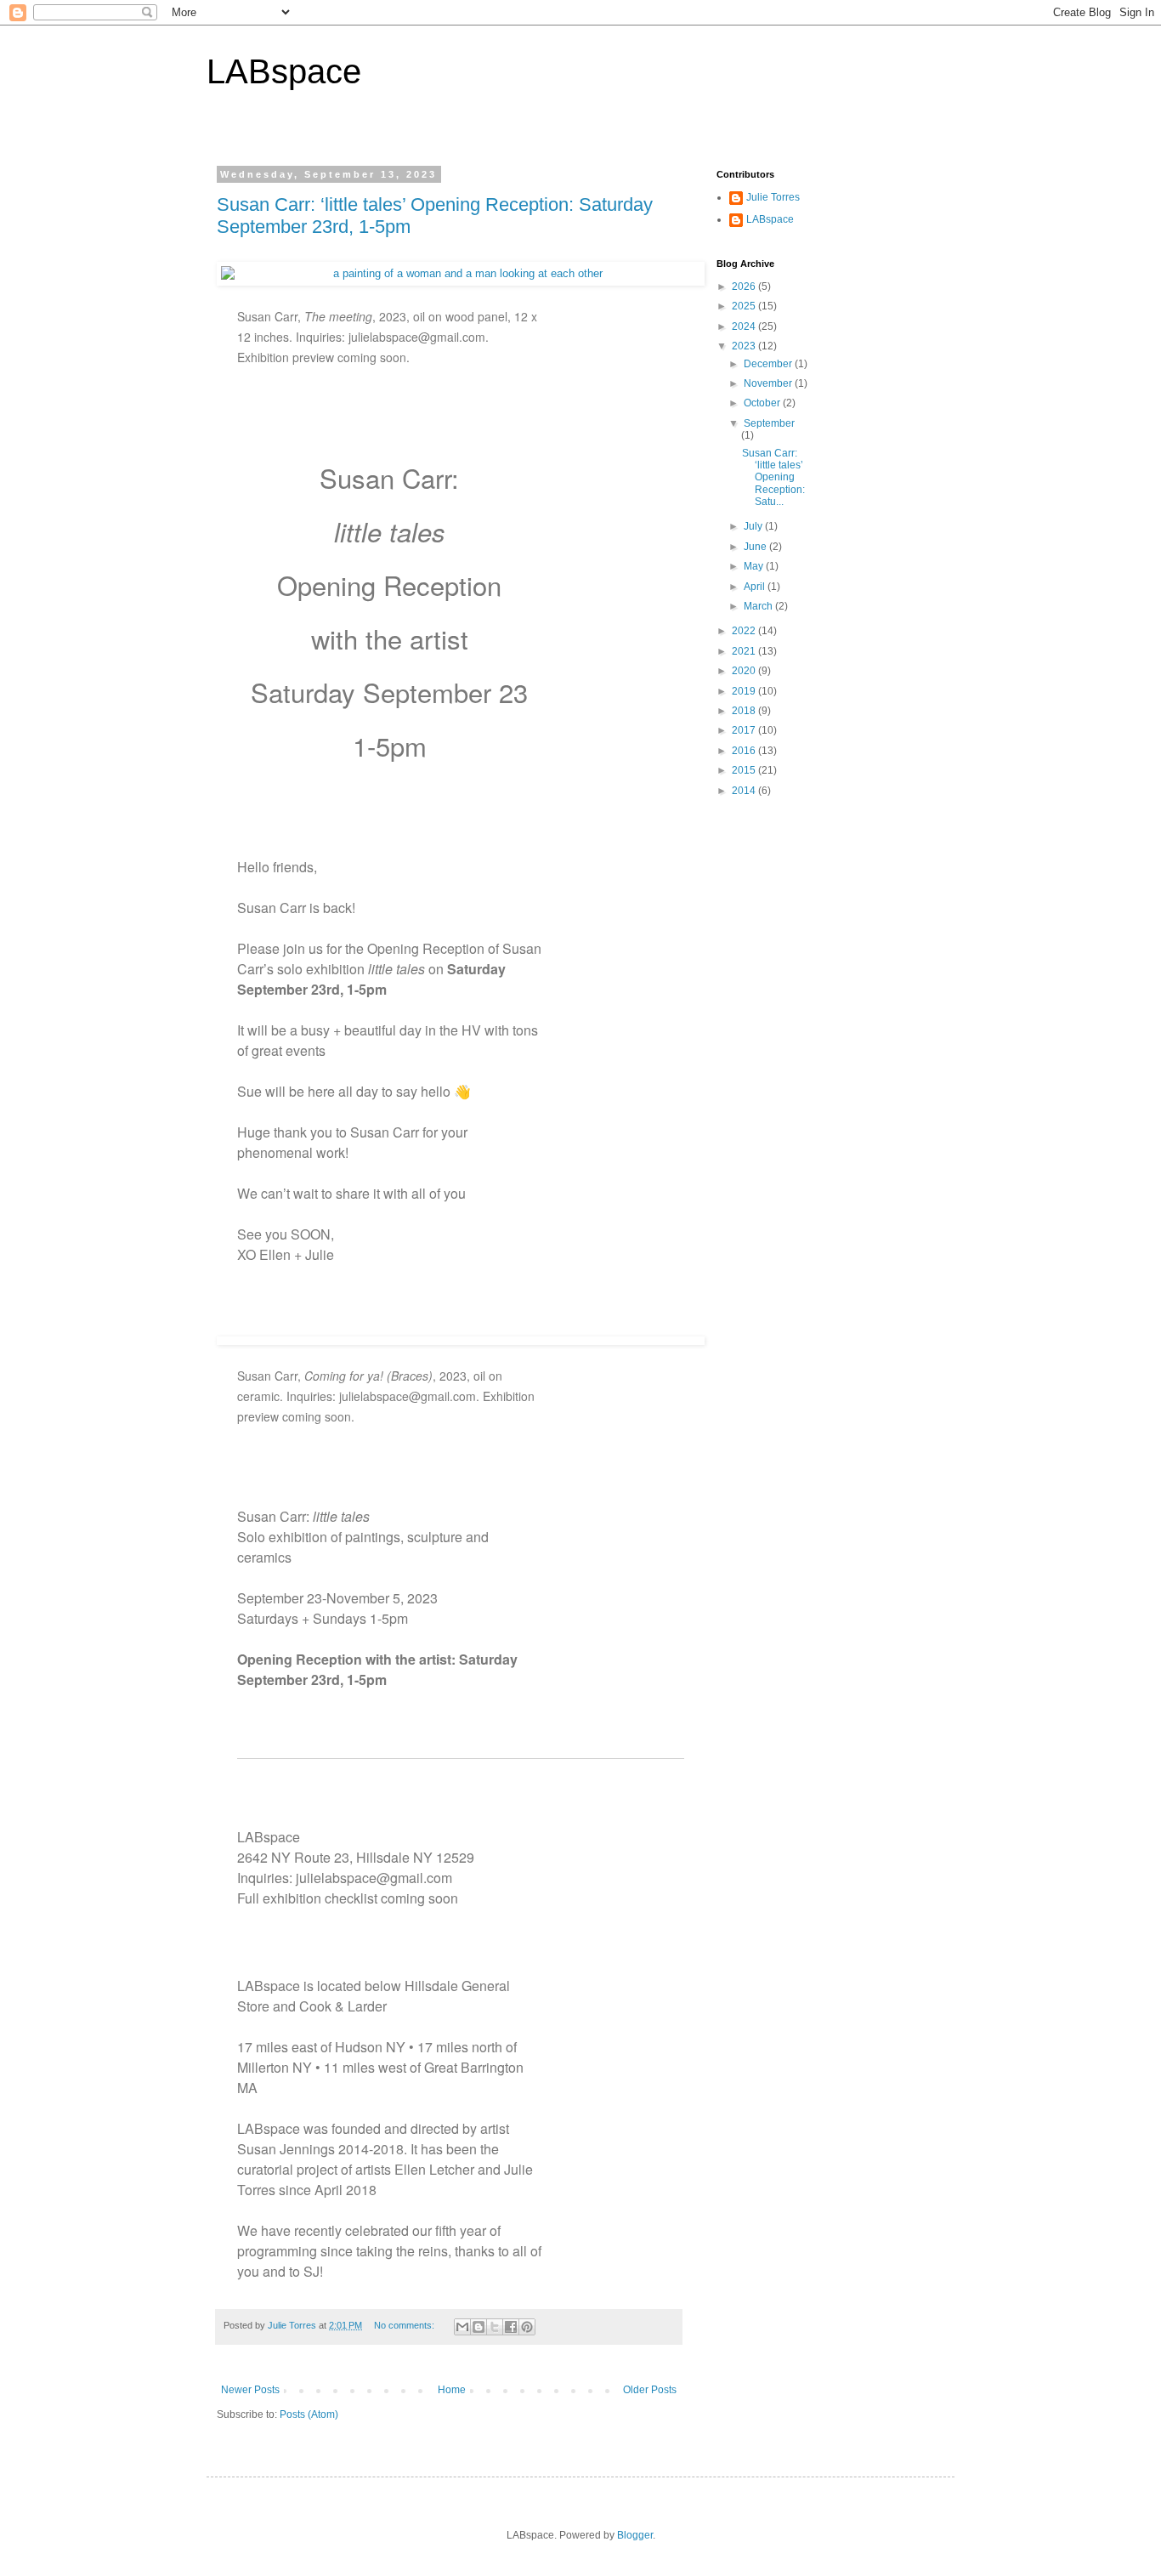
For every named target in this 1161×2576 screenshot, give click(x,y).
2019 (745, 691)
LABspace (284, 71)
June (756, 547)
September (769, 423)
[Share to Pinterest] (527, 2327)
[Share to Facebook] (511, 2327)
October (763, 403)
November (769, 383)
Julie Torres (773, 197)
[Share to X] (495, 2327)
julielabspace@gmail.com (374, 1878)
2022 (745, 631)
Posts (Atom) (309, 2414)
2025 (745, 306)
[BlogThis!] (479, 2327)
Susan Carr (272, 908)
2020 (745, 671)
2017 (745, 730)
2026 (745, 287)
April (756, 587)
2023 (745, 346)
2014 (745, 791)
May (755, 566)
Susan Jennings (286, 2149)
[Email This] (462, 2327)
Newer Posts (250, 2390)
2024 (745, 326)
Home (452, 2390)
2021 (745, 651)
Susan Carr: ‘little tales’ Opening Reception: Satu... (773, 478)
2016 (745, 751)
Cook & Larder (343, 2006)
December (769, 364)
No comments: (405, 2325)
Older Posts (650, 2390)
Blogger (635, 2535)
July (754, 526)
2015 (745, 770)
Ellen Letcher (434, 2169)
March (759, 606)
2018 (745, 711)
